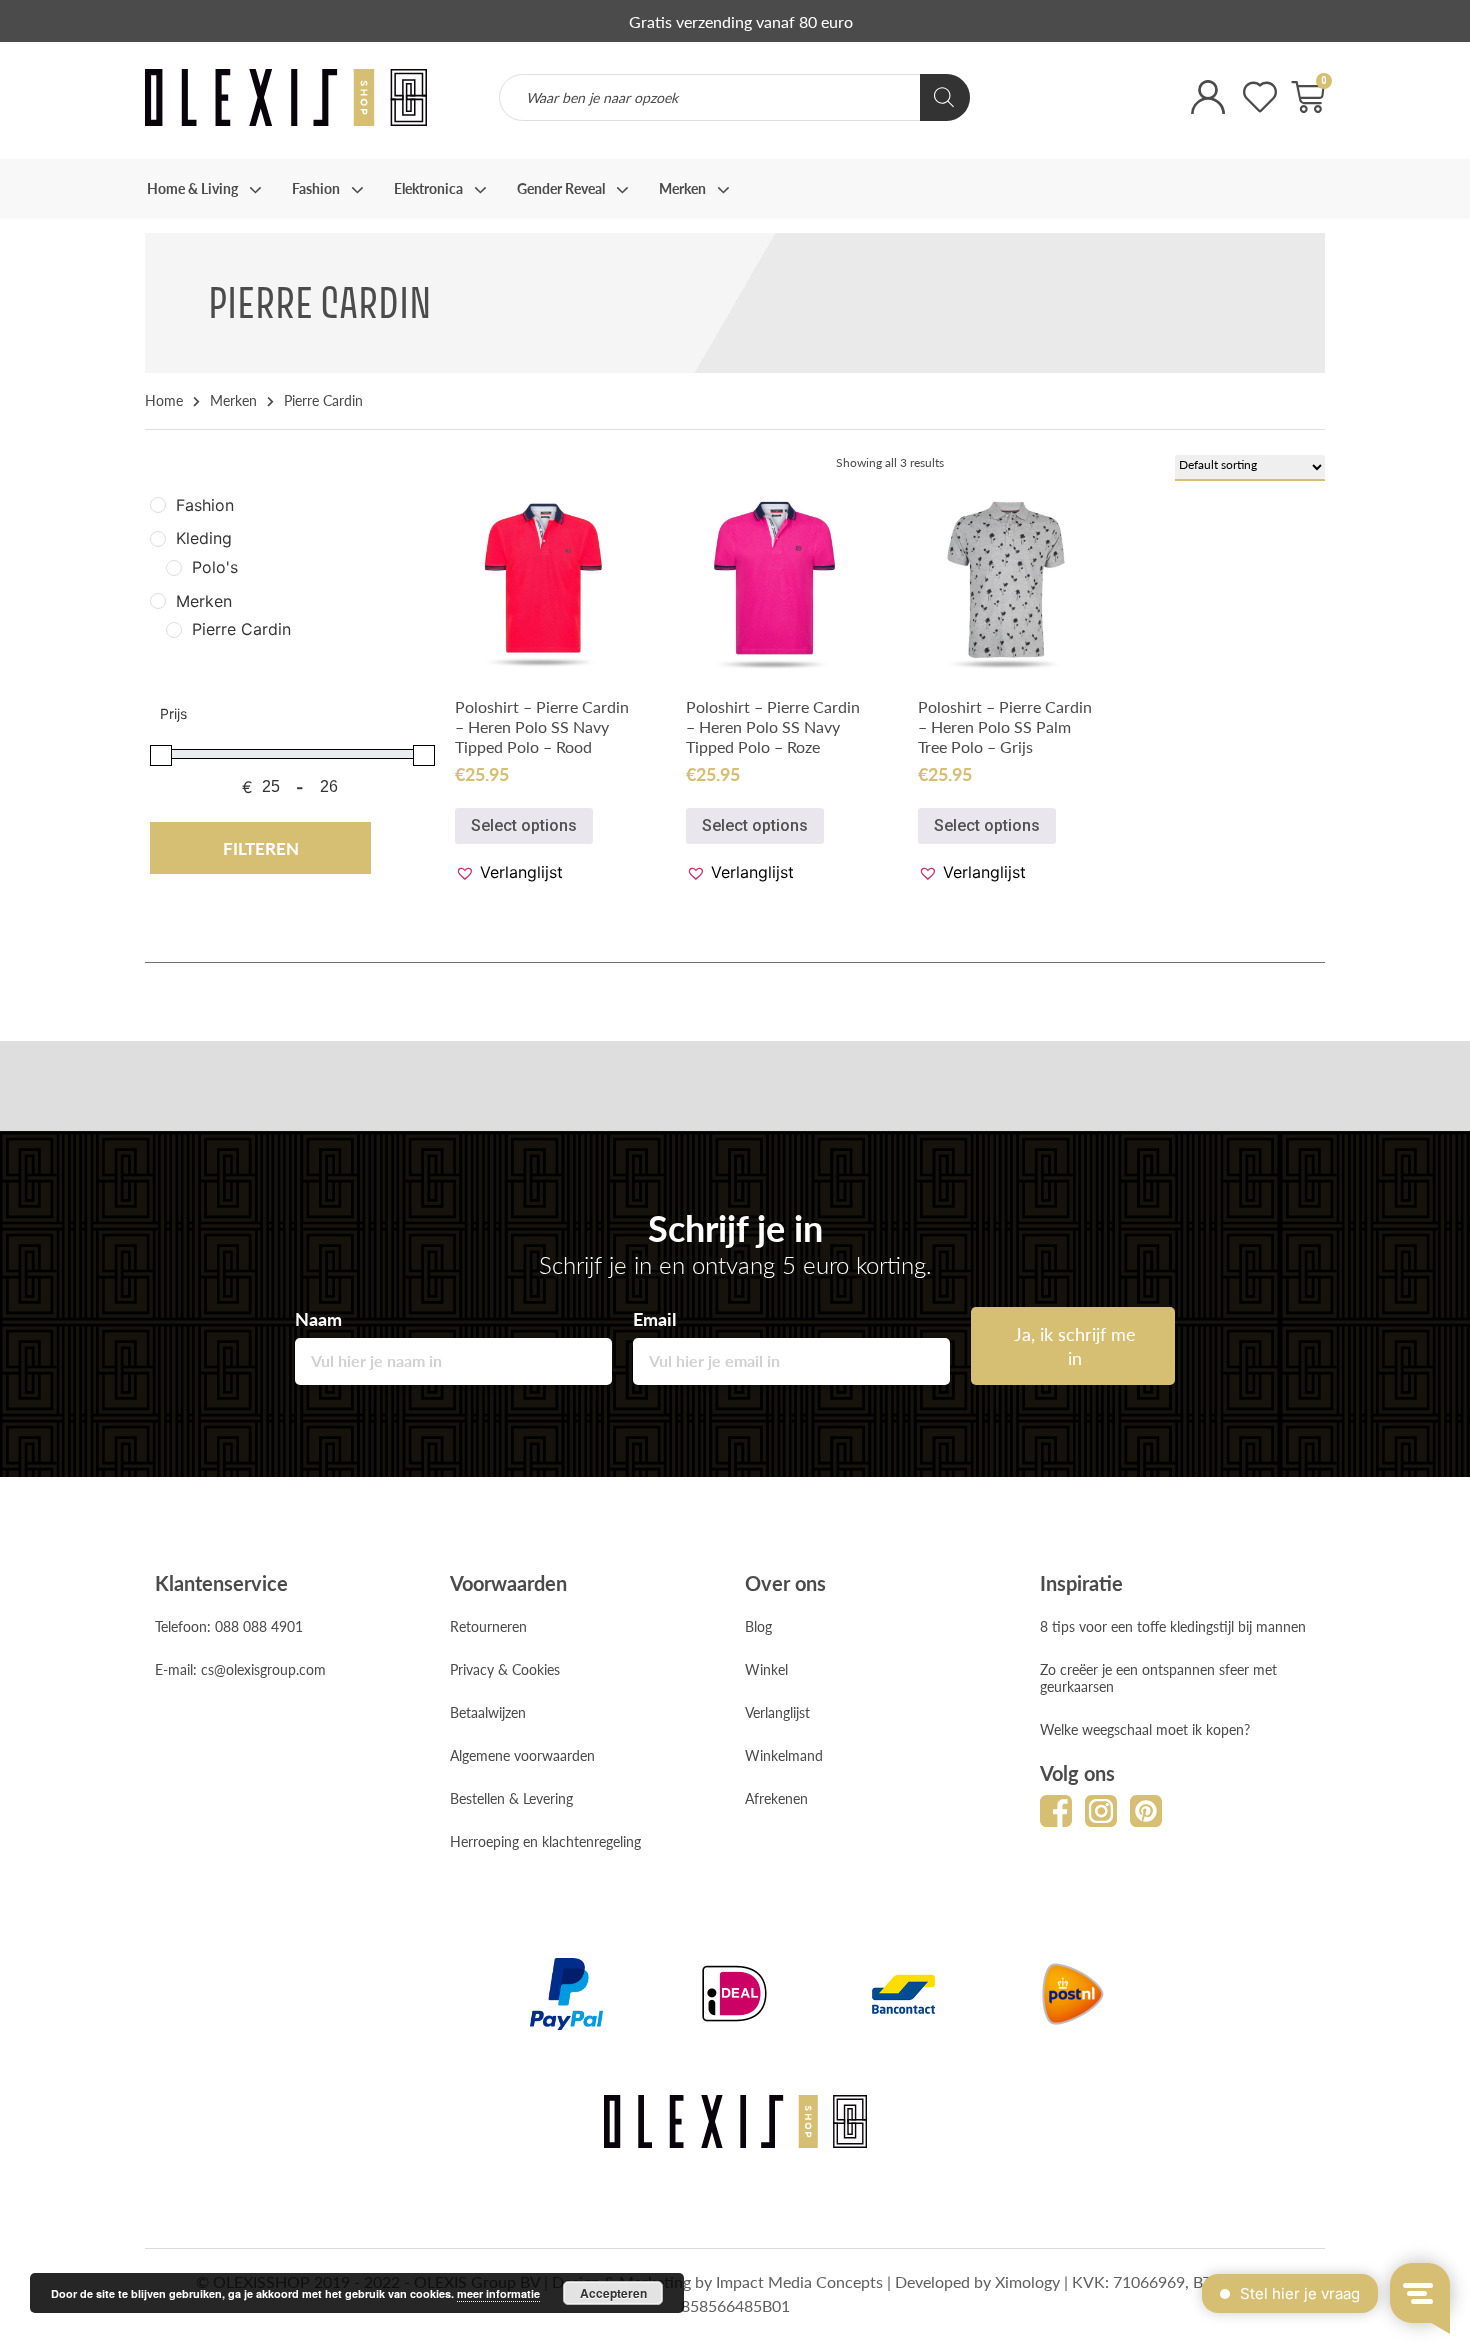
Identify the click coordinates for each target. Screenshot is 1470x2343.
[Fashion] (158, 505)
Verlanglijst (777, 1712)
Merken (233, 400)
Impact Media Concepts (799, 2281)
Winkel (766, 1669)
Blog (758, 1626)
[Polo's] (174, 568)
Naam (318, 1319)
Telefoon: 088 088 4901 (229, 1626)
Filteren (261, 848)
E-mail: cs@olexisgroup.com (240, 1669)
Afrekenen (776, 1798)
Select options (524, 825)
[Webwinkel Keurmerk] (735, 1125)
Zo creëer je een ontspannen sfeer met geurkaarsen (1158, 1677)
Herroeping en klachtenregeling (545, 1841)
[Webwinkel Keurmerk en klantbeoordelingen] (1070, 111)
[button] (509, 872)
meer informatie (498, 2293)
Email (654, 1319)
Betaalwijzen (488, 1712)
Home (164, 400)
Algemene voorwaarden (522, 1755)
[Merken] (158, 601)
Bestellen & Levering (511, 1798)
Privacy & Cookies (505, 1669)
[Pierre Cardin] (174, 630)
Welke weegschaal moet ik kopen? (1145, 1729)
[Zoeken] (945, 97)
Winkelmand (784, 1755)
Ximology (1027, 2281)
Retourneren (488, 1626)
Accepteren (613, 2293)
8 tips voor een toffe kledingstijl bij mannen (1173, 1626)
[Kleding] (158, 539)
